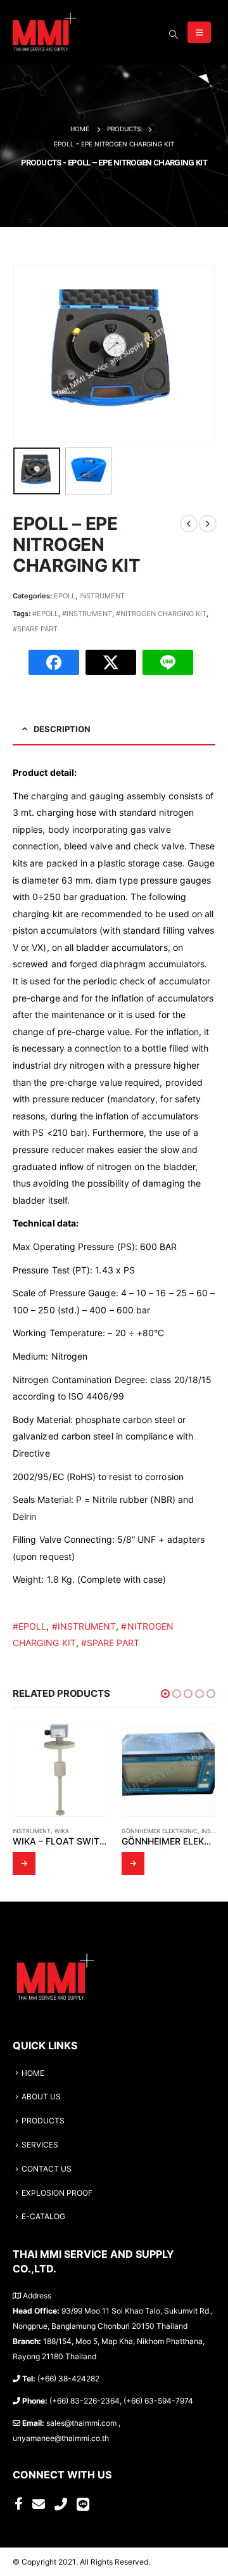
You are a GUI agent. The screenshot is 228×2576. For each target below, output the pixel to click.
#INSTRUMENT (87, 614)
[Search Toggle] (173, 34)
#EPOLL (45, 614)
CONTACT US (47, 2169)
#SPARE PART (35, 629)
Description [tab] (62, 729)
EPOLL (65, 596)
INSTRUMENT (102, 596)
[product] (60, 1770)
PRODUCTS (43, 2121)
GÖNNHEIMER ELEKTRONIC (160, 1831)
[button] (165, 1694)
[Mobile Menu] (199, 32)
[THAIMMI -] (44, 32)
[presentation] (28, 354)
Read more (24, 1864)
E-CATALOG (43, 2217)
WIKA (62, 1831)
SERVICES (40, 2145)
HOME (33, 2073)
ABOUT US (41, 2097)
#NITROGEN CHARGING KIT (161, 614)
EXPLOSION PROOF (57, 2193)
